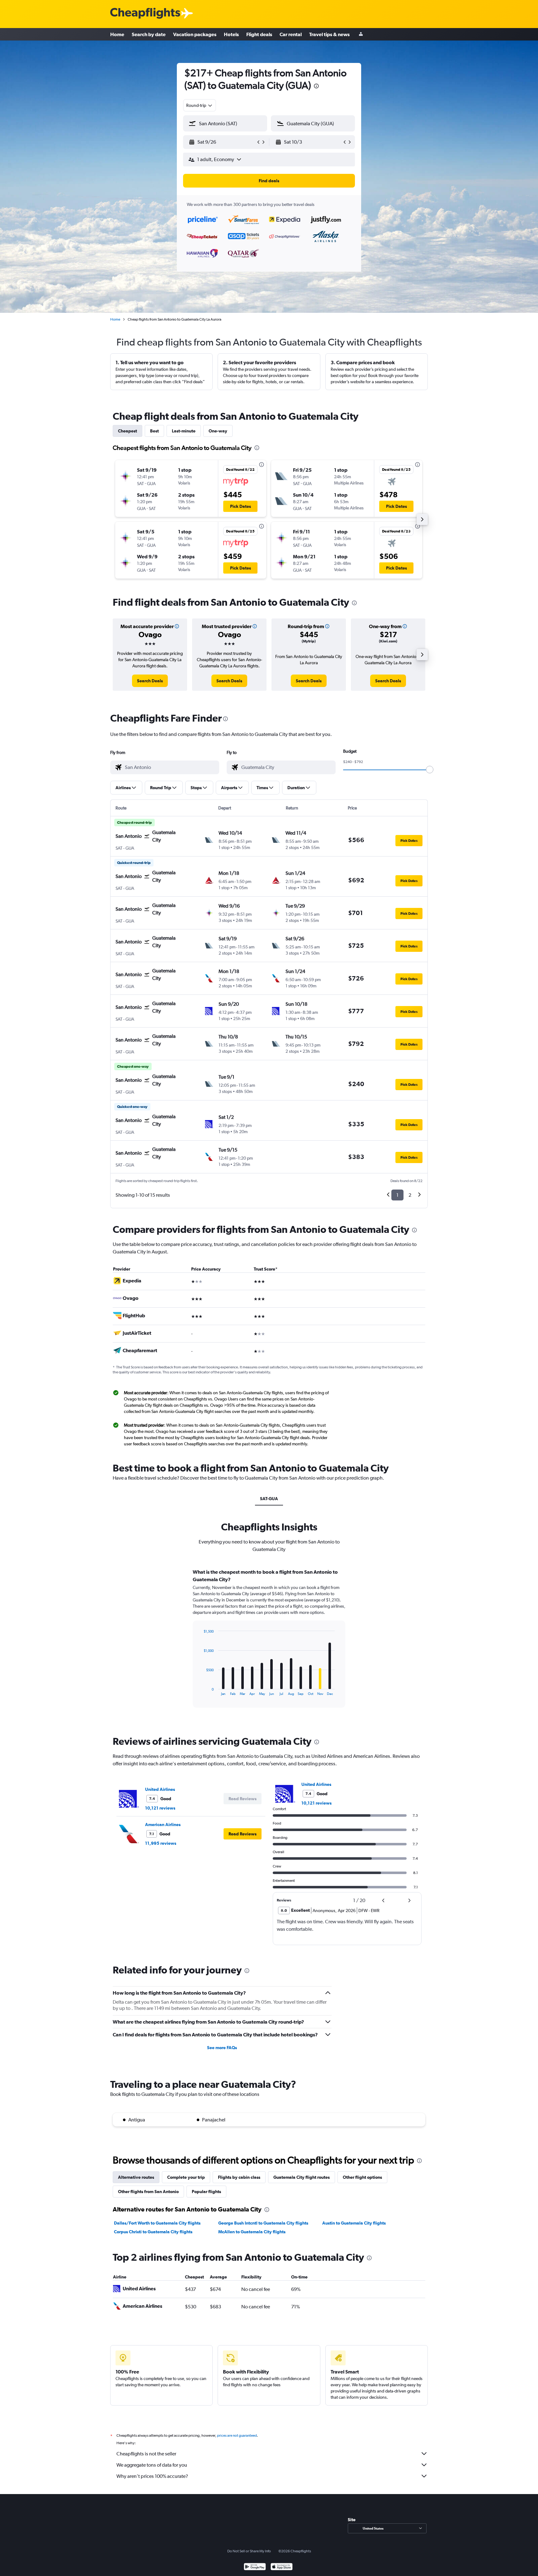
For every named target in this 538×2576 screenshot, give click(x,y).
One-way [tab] (218, 431)
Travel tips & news (329, 34)
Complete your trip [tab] (186, 2177)
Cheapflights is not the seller (146, 2454)
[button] (316, 87)
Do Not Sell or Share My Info (249, 2551)
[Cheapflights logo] (145, 14)
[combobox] (200, 105)
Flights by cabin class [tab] (239, 2177)
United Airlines (160, 1789)
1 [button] (397, 1195)
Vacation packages (195, 34)
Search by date (149, 34)
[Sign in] (361, 34)
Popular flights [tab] (206, 2192)
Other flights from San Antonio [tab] (148, 2192)
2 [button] (410, 1195)
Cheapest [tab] (127, 431)
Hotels (231, 34)
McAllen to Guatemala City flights (252, 2232)
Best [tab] (154, 431)
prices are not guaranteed (237, 2435)
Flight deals (259, 34)
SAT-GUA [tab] (269, 1499)
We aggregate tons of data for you (152, 2465)
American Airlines (163, 1825)
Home (117, 34)
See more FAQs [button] (222, 2048)
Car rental (291, 34)
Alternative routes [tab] (136, 2177)
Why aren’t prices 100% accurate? (152, 2476)
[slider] (430, 770)
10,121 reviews (160, 1808)
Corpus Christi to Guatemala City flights (153, 2232)
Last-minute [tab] (184, 431)
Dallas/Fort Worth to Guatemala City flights (157, 2223)
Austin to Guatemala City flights (354, 2223)
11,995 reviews (161, 1843)
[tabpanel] (269, 1644)
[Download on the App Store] (282, 2567)
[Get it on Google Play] (255, 2567)
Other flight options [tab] (362, 2177)
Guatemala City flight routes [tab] (302, 2177)
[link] (150, 681)
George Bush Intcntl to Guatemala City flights (263, 2223)
